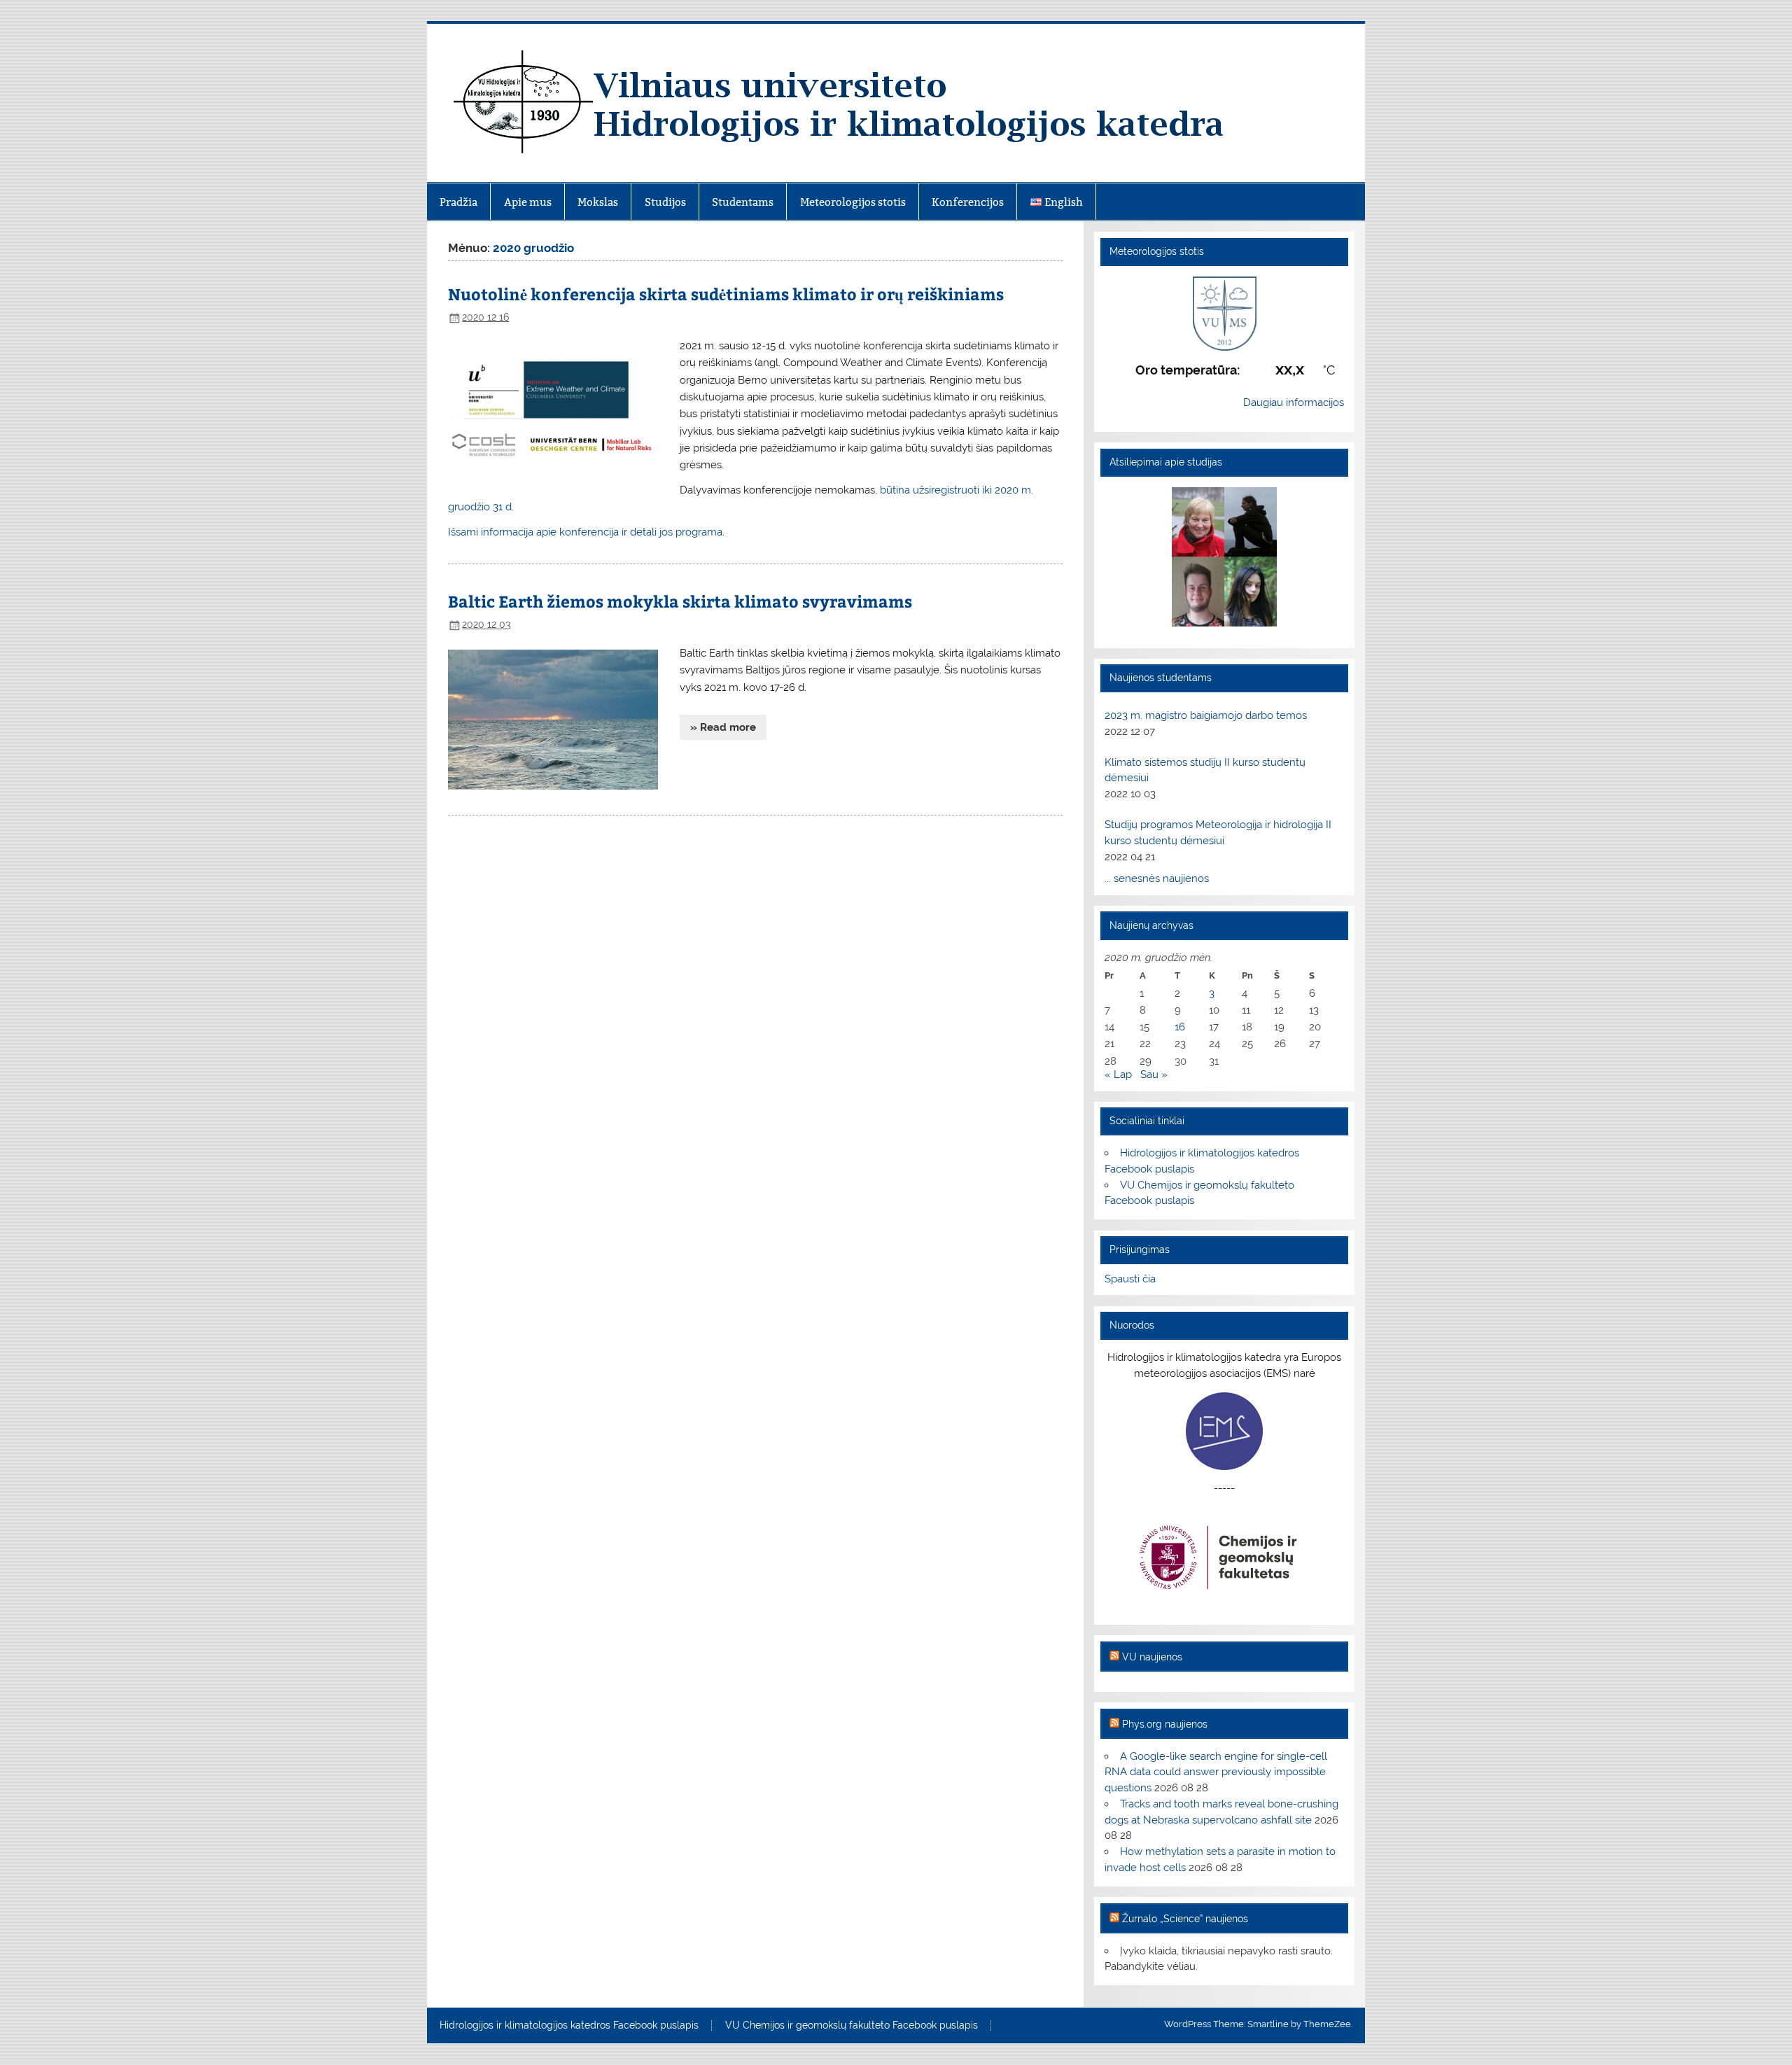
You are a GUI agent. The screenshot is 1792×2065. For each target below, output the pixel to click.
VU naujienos (1152, 1657)
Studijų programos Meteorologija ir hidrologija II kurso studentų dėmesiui (1218, 833)
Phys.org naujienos (1165, 1724)
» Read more (723, 727)
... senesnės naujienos (1157, 878)
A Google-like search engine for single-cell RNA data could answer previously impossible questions (1216, 1772)
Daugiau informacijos (1294, 402)
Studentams (743, 202)
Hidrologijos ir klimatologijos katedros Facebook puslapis (569, 2026)
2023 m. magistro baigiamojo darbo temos (1206, 715)
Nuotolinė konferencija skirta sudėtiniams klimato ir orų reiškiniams (726, 294)
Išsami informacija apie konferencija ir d (586, 532)
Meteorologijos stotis (853, 202)
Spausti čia (1130, 1279)
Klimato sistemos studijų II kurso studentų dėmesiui (1205, 770)
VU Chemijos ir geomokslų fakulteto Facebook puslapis (852, 2026)
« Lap (1118, 1074)
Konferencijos (968, 202)
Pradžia (458, 202)
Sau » (1154, 1074)
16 (1180, 1027)
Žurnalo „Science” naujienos (1185, 1919)
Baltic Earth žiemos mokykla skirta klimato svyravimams (680, 601)
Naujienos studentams (1161, 678)
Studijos (665, 202)
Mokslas (598, 202)
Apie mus (528, 202)
